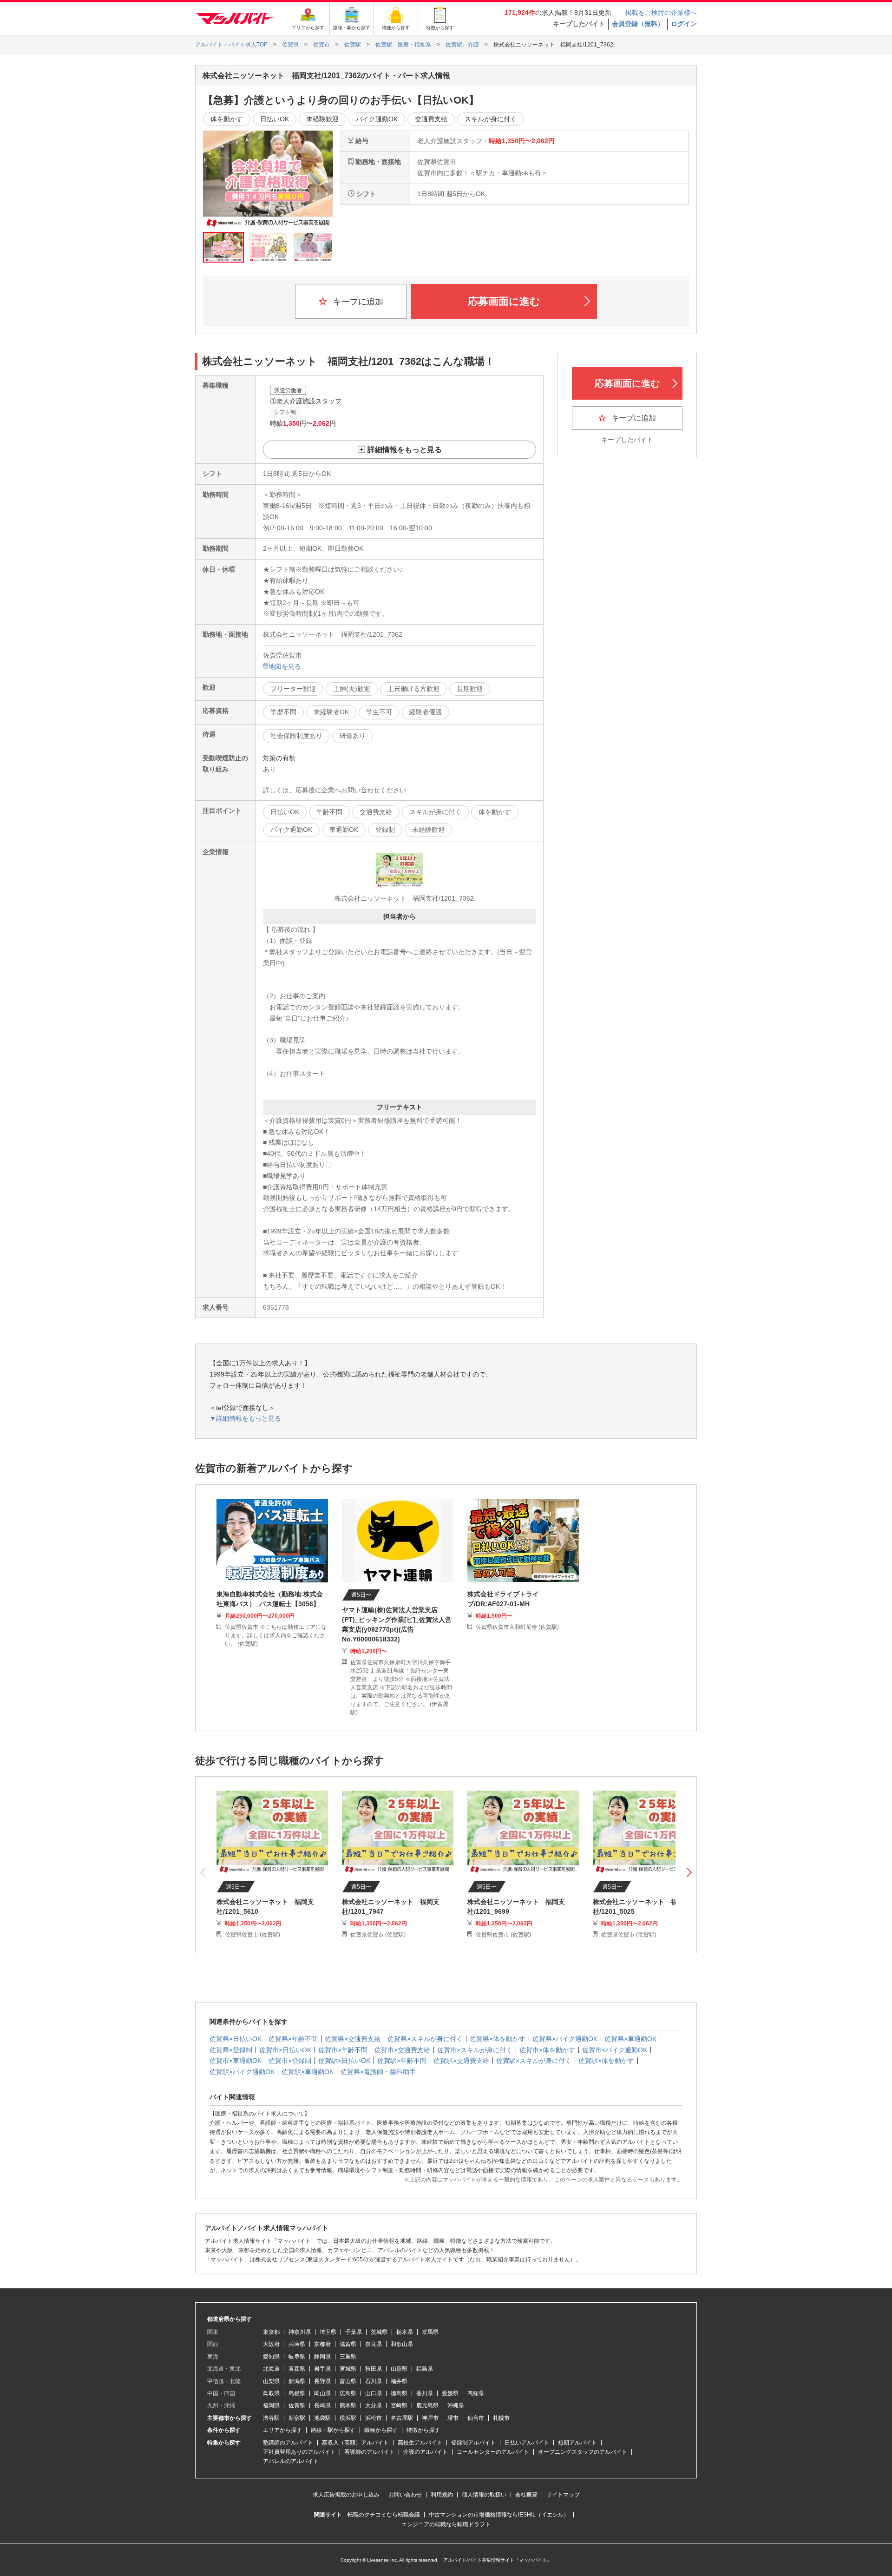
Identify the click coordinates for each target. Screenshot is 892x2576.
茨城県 (379, 2332)
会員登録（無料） (638, 24)
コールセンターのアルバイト (493, 2452)
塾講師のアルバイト (288, 2443)
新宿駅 (297, 2418)
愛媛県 (450, 2393)
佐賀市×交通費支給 (402, 2050)
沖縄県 (456, 2405)
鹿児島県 (427, 2405)
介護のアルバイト (426, 2452)
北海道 (271, 2369)
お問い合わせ (405, 2495)
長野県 (322, 2381)
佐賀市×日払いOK (285, 2050)
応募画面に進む (504, 301)
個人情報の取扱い (484, 2495)
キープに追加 (357, 302)
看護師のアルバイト (369, 2452)
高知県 (476, 2393)
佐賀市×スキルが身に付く (475, 2050)
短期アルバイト (577, 2443)
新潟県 (297, 2381)
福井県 (399, 2381)
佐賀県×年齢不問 (293, 2039)
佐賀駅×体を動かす (606, 2061)
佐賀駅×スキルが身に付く (534, 2061)
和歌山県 (402, 2344)
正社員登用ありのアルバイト (299, 2452)
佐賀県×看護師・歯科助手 (378, 2072)
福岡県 (271, 2405)
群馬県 (430, 2332)
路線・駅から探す (333, 2430)
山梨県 (271, 2381)
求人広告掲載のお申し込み (346, 2495)
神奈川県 (300, 2332)
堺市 (453, 2418)
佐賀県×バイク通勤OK (565, 2039)
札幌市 (501, 2418)
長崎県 (322, 2405)
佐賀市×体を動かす (547, 2050)
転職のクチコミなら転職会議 (384, 2515)
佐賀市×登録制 (290, 2061)
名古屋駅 (402, 2418)
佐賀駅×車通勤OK (308, 2072)
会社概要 (526, 2495)
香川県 (425, 2393)
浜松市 (374, 2418)
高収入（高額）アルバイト (355, 2443)
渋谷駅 (271, 2418)
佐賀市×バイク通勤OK (615, 2050)
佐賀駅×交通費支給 (461, 2061)
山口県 (374, 2393)
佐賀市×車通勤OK (236, 2061)
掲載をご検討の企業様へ (661, 13)
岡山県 (322, 2393)
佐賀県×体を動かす (498, 2039)
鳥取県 (271, 2393)
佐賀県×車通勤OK (630, 2039)
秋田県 (374, 2369)
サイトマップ (563, 2495)
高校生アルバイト (420, 2443)
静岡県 (322, 2357)
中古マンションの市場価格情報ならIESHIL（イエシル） (499, 2515)
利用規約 (442, 2495)
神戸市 (430, 2418)
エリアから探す (282, 2430)
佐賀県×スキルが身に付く (425, 2039)
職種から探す (381, 2430)
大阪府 (271, 2344)
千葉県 (354, 2332)
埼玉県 (328, 2332)
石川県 (374, 2381)
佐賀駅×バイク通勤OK (242, 2072)
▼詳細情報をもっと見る (245, 1418)
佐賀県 (297, 2405)
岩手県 (322, 2369)
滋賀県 (348, 2344)
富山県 (348, 2381)
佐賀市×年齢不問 (343, 2050)
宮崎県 (399, 2405)
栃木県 (405, 2332)
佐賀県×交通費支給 (353, 2039)
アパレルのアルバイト (291, 2461)
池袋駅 (322, 2418)
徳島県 (399, 2393)
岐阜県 (297, 2357)
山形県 (399, 2369)
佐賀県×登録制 (231, 2050)
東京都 (271, 2332)
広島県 (348, 2393)
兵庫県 (297, 2344)
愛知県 (271, 2357)
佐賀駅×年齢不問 (402, 2061)
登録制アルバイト (473, 2443)
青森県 (297, 2369)
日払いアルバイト (527, 2443)
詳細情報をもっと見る (405, 450)
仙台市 (476, 2418)
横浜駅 (348, 2418)
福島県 (425, 2369)
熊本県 (348, 2405)
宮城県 (348, 2369)
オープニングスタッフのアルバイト (583, 2452)
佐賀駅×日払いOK (344, 2061)
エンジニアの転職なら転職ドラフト (446, 2524)
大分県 (374, 2405)
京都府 (322, 2344)
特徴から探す (423, 2430)
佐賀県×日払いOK (236, 2039)
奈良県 (374, 2344)
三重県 (348, 2357)
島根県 (297, 2393)
